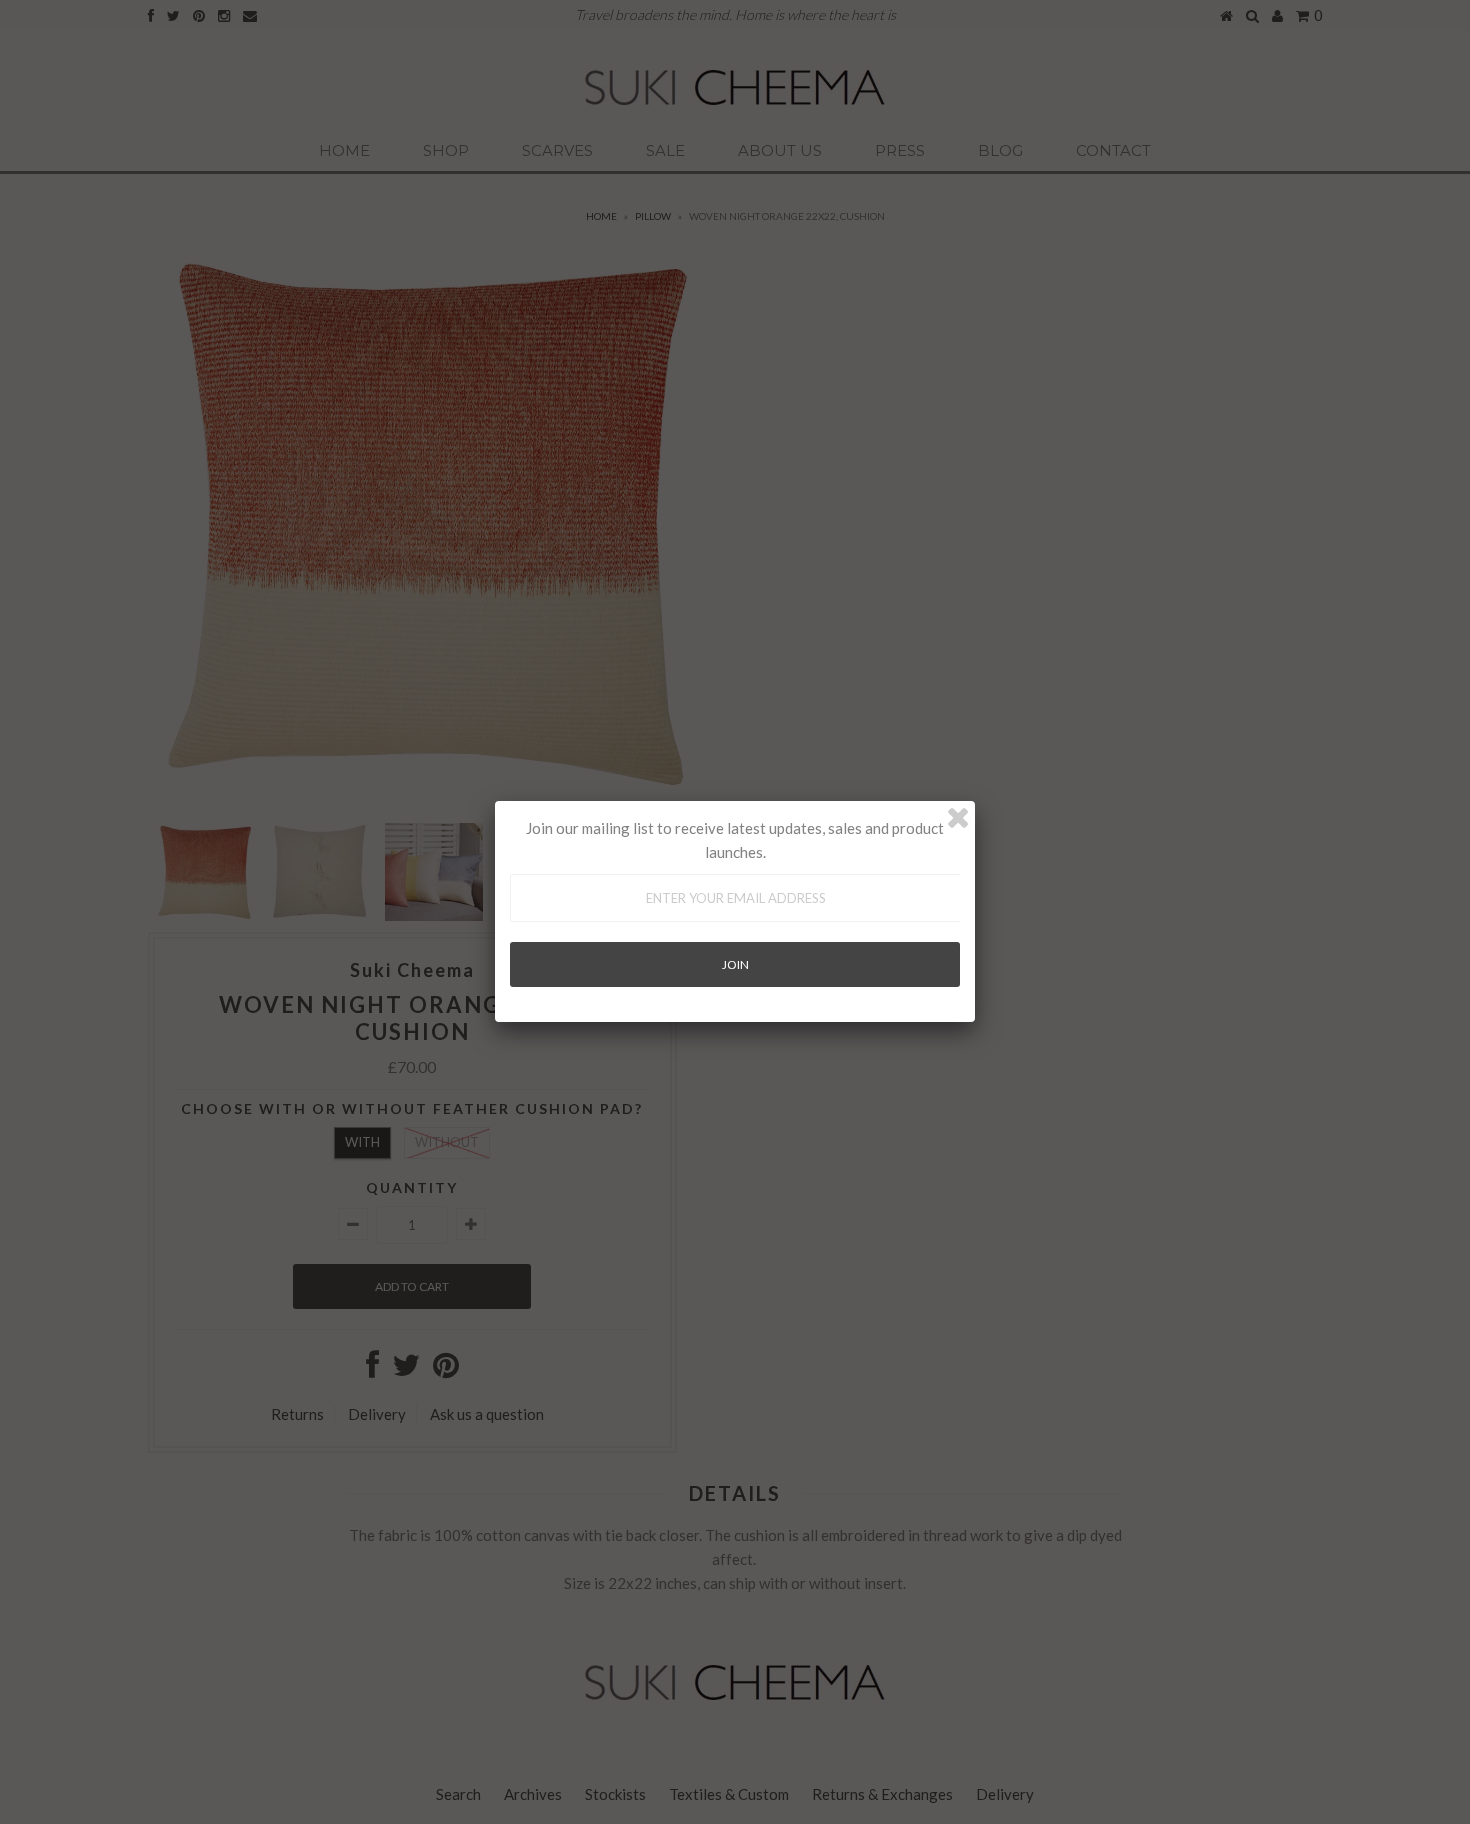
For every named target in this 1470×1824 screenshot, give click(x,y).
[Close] (958, 818)
